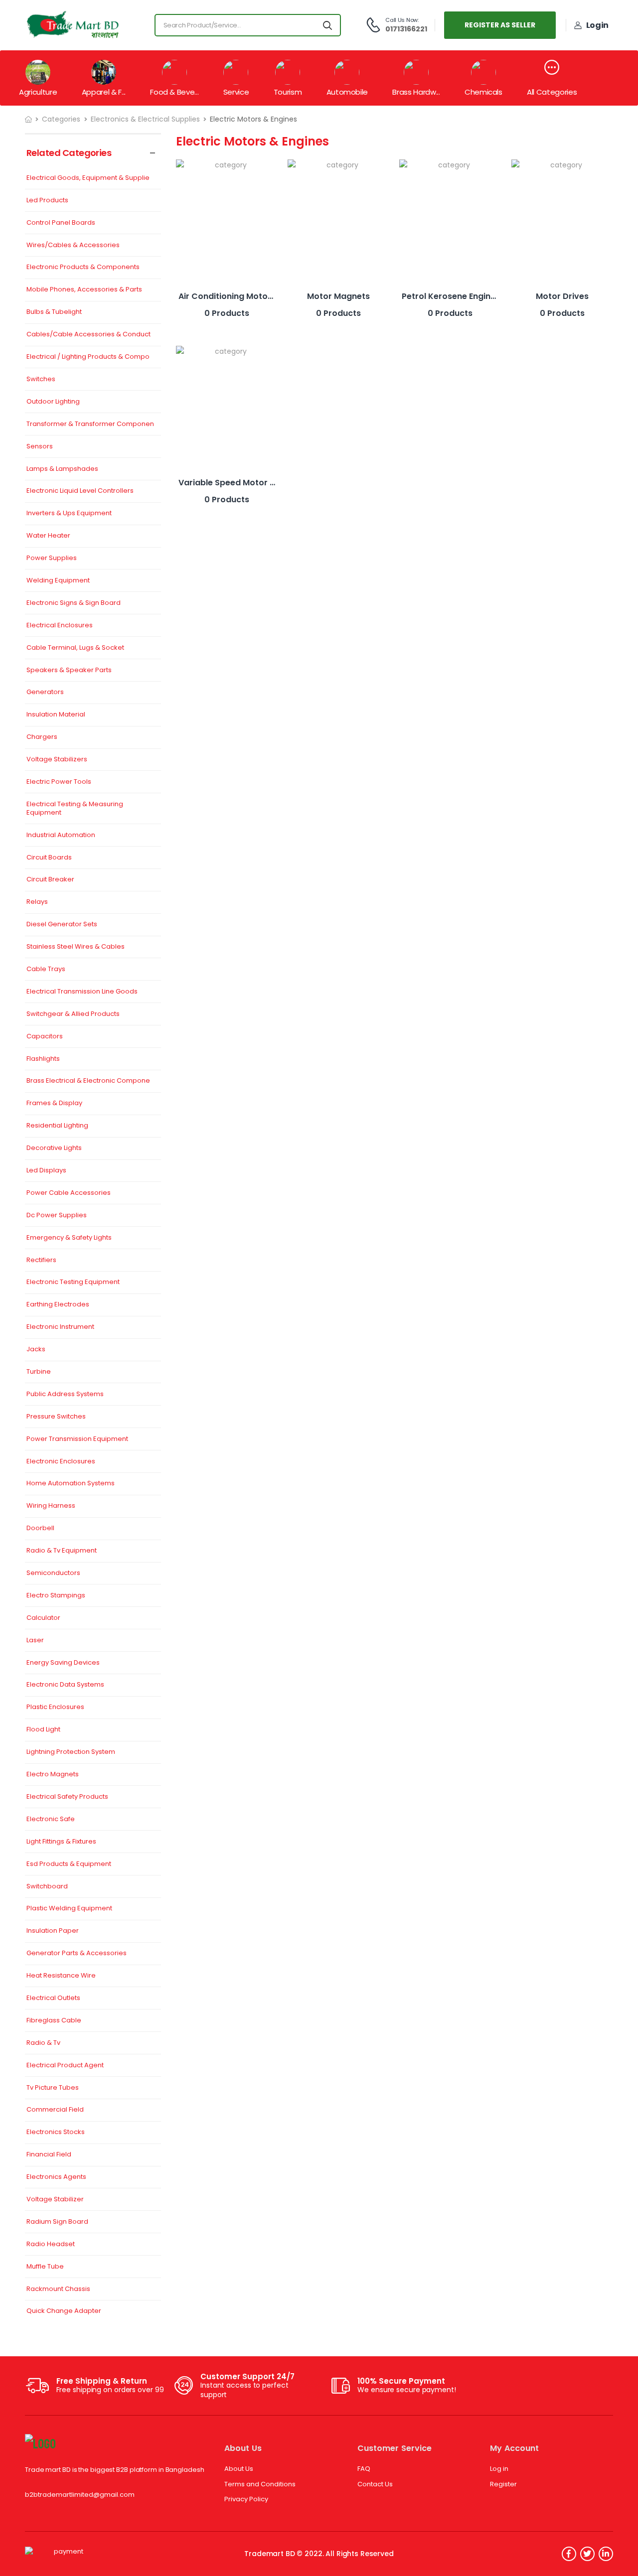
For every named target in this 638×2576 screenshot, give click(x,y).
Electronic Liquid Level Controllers (80, 491)
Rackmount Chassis (58, 2289)
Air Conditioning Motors (227, 296)
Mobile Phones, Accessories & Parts (84, 290)
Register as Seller (500, 25)
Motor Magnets (338, 296)
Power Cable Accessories (69, 1193)
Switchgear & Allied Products (73, 1014)
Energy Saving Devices (63, 1663)
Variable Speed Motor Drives (237, 483)
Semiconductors (53, 1573)
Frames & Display (54, 1103)
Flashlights (43, 1059)
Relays (37, 902)
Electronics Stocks (56, 2132)
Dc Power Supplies (57, 1216)
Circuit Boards (49, 858)
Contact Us (375, 2484)
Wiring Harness (51, 1506)
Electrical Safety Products (67, 1797)
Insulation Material (56, 715)
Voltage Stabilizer (55, 2200)
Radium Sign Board (57, 2222)
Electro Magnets (53, 1775)
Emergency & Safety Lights (69, 1238)
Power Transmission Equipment (77, 1439)
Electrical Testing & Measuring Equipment (75, 809)
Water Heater (48, 536)
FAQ (364, 2469)
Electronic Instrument (60, 1327)
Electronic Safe (51, 1819)
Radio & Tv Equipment (62, 1551)
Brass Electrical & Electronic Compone (88, 1081)
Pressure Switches (56, 1417)
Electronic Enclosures (61, 1462)
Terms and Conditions (260, 2484)
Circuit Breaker (50, 880)
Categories (61, 119)
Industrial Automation (61, 835)
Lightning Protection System (71, 1752)
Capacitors (45, 1037)
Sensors (40, 447)
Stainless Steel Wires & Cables (76, 947)
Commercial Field (55, 2110)
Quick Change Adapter (64, 2311)
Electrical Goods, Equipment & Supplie (88, 178)
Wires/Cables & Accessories (73, 245)
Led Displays (46, 1171)
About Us (239, 2469)
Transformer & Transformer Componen (90, 424)
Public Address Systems (65, 1394)
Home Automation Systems (71, 1484)
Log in (499, 2469)
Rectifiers (41, 1260)
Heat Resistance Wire (61, 1976)
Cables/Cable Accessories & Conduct (88, 335)
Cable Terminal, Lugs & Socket (75, 648)
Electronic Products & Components (83, 267)
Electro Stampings (56, 1596)
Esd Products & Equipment (69, 1864)
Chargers (42, 737)
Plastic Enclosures (55, 1707)
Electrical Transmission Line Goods (82, 992)
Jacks (36, 1350)
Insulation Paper (53, 1931)
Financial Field (49, 2155)
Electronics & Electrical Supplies (145, 119)
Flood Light (43, 1730)
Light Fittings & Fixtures (61, 1842)
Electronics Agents (56, 2177)
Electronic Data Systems (65, 1685)
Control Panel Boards (61, 223)
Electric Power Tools (59, 782)
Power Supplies (52, 558)
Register (503, 2484)
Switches (41, 379)
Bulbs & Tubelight (54, 312)
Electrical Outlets (53, 1998)
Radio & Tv (43, 2043)
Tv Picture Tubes (53, 2088)
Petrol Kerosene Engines (451, 296)
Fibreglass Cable (54, 2021)
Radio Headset (51, 2244)
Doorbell (40, 1528)
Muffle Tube (45, 2267)
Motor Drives (562, 296)
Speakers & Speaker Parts (69, 670)
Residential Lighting (57, 1126)
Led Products (47, 201)
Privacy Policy (246, 2499)
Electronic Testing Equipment (73, 1282)
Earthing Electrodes (58, 1305)
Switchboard (47, 1887)
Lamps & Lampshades (62, 469)
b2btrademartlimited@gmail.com (80, 2495)
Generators (45, 692)
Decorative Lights (54, 1148)
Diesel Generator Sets (62, 925)
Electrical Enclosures (60, 626)
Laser (35, 1641)
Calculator (43, 1618)
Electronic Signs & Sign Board (74, 603)
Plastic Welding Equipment (69, 1909)
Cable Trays (46, 969)
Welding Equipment (58, 581)
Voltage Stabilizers (57, 760)
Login (597, 25)
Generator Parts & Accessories (77, 1953)
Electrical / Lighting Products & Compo (88, 357)
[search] (328, 25)
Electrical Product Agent (65, 2066)
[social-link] (569, 2554)
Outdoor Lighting (53, 402)
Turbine (39, 1372)
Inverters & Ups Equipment (69, 513)
